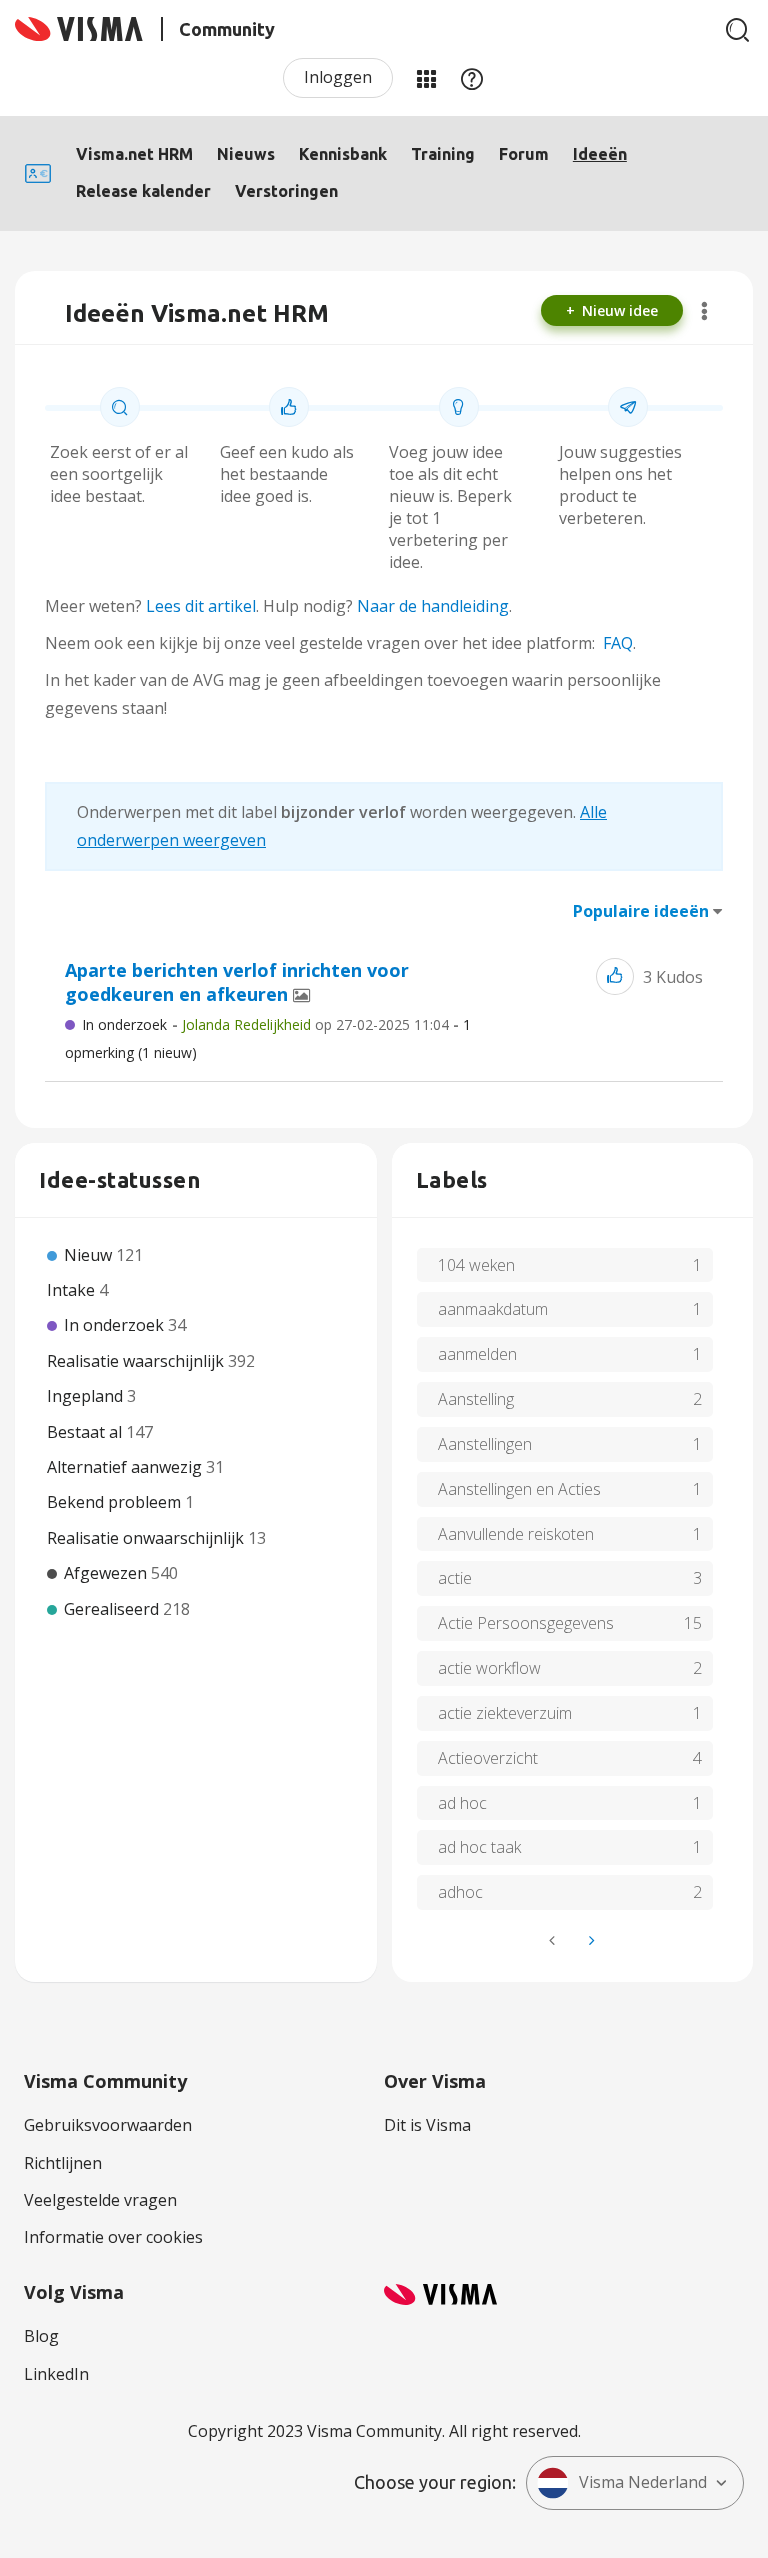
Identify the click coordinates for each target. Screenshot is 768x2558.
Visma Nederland (643, 2482)
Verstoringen (286, 191)
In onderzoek (124, 1024)
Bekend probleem (116, 1502)
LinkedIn (56, 2374)
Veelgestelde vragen (100, 2200)
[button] (615, 976)
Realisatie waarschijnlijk (137, 1361)
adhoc (460, 1892)
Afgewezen (107, 1573)
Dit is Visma (427, 2125)
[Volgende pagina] (590, 1940)
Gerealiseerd (113, 1609)
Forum (524, 154)
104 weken (476, 1265)
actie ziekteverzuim (505, 1713)
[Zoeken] (738, 30)
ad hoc (462, 1803)
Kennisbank (343, 154)
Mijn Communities (426, 78)
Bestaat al (86, 1432)
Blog (41, 2336)
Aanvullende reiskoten (516, 1534)
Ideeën (600, 154)
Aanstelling (476, 1399)
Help (472, 78)
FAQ (618, 643)
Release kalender (143, 191)
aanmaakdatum (493, 1309)
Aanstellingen (485, 1444)
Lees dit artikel (201, 606)
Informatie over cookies (113, 2237)
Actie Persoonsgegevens (526, 1623)
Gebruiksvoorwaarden (108, 2125)
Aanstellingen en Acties (519, 1489)
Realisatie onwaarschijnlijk (147, 1538)
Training (443, 154)
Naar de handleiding (433, 606)
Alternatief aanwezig (126, 1467)
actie (455, 1578)
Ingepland (87, 1396)
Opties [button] (704, 311)
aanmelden (477, 1354)
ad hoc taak (479, 1847)
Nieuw (90, 1255)
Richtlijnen (63, 2163)
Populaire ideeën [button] (641, 911)
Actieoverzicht (488, 1758)
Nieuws (246, 154)
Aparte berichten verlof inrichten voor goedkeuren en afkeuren (237, 982)
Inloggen (338, 77)
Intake (73, 1290)
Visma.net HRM (134, 154)
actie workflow (489, 1668)
